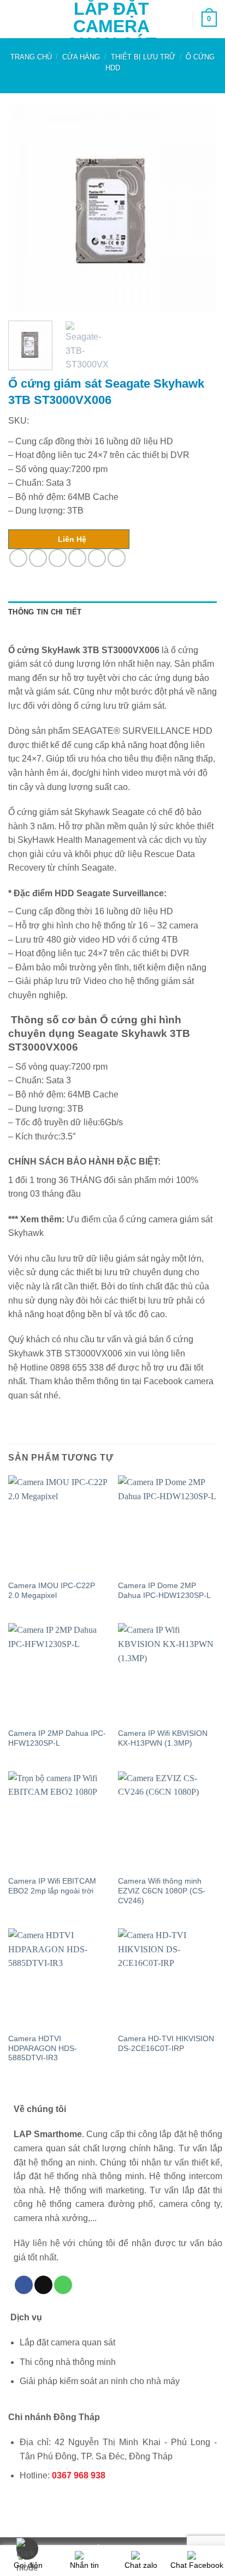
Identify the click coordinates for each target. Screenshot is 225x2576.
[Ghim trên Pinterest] (97, 558)
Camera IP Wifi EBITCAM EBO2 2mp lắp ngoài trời (52, 1886)
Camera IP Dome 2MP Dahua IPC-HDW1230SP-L (164, 1591)
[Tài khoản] (180, 19)
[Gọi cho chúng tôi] (63, 2285)
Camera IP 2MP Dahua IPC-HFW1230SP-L (57, 1738)
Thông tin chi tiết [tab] (45, 612)
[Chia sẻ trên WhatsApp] (18, 558)
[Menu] (15, 19)
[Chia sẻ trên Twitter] (58, 558)
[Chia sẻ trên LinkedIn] (117, 558)
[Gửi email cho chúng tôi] (43, 2285)
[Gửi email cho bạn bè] (77, 558)
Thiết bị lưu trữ (143, 57)
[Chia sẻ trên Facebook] (38, 558)
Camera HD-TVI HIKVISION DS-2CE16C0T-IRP (166, 2044)
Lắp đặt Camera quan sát (111, 26)
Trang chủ (31, 57)
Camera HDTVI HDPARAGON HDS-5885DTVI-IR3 (43, 2048)
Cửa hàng (81, 57)
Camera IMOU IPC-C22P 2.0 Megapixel (52, 1591)
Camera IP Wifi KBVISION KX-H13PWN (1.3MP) (163, 1738)
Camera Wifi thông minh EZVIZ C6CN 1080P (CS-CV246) (162, 1891)
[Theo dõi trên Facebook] (24, 2285)
